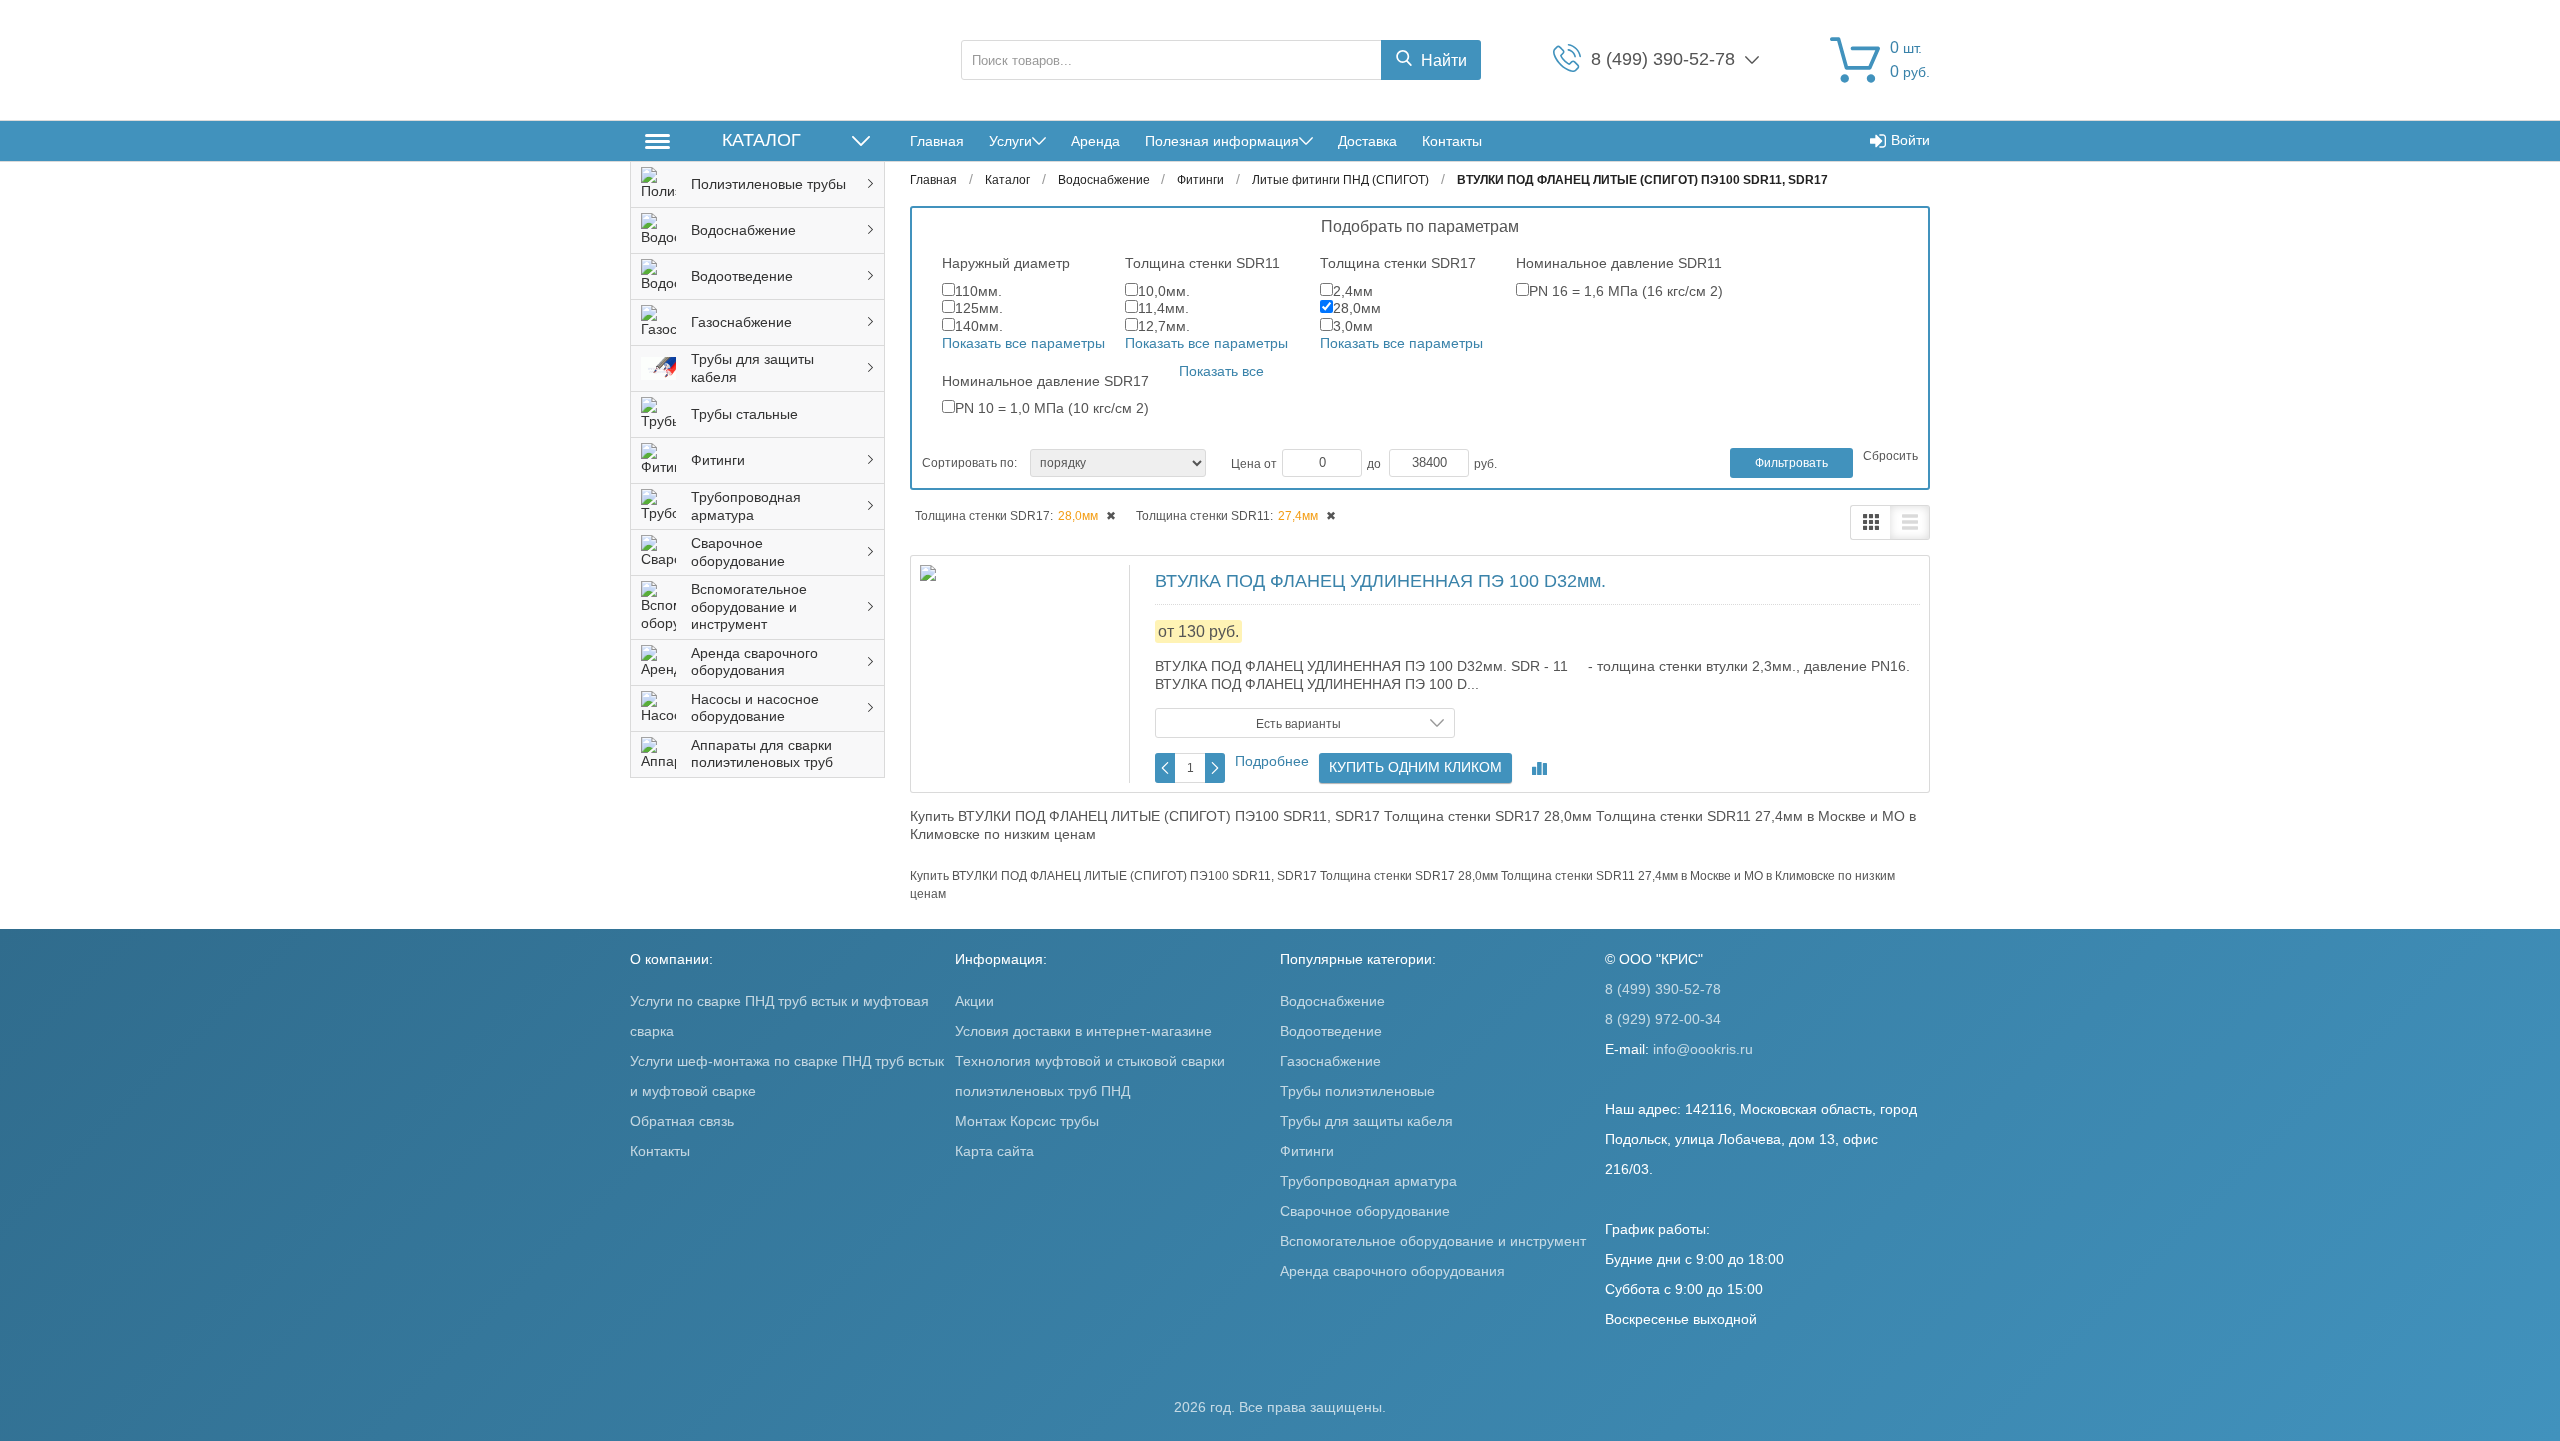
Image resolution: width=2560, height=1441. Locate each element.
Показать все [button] (1221, 371)
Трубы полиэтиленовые (1357, 1091)
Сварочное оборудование (1365, 1211)
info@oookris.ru (1703, 1049)
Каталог (761, 140)
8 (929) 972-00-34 (1663, 1019)
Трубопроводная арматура (1368, 1181)
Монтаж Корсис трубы (1027, 1121)
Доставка (1367, 141)
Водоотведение (1331, 1031)
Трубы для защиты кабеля (1366, 1121)
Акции (974, 1001)
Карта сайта (994, 1151)
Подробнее (1272, 761)
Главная (937, 141)
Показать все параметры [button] (1023, 343)
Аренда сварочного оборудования (1392, 1271)
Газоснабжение (1330, 1061)
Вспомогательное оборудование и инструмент (1433, 1241)
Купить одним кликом (1415, 767)
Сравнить (1539, 768)
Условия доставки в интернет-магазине (1083, 1031)
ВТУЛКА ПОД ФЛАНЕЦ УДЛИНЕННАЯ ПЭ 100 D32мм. (1380, 581)
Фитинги (1307, 1151)
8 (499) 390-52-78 (1663, 989)
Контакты (1452, 141)
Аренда (1095, 141)
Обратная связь (682, 1121)
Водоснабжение (1332, 1001)
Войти (1910, 140)
